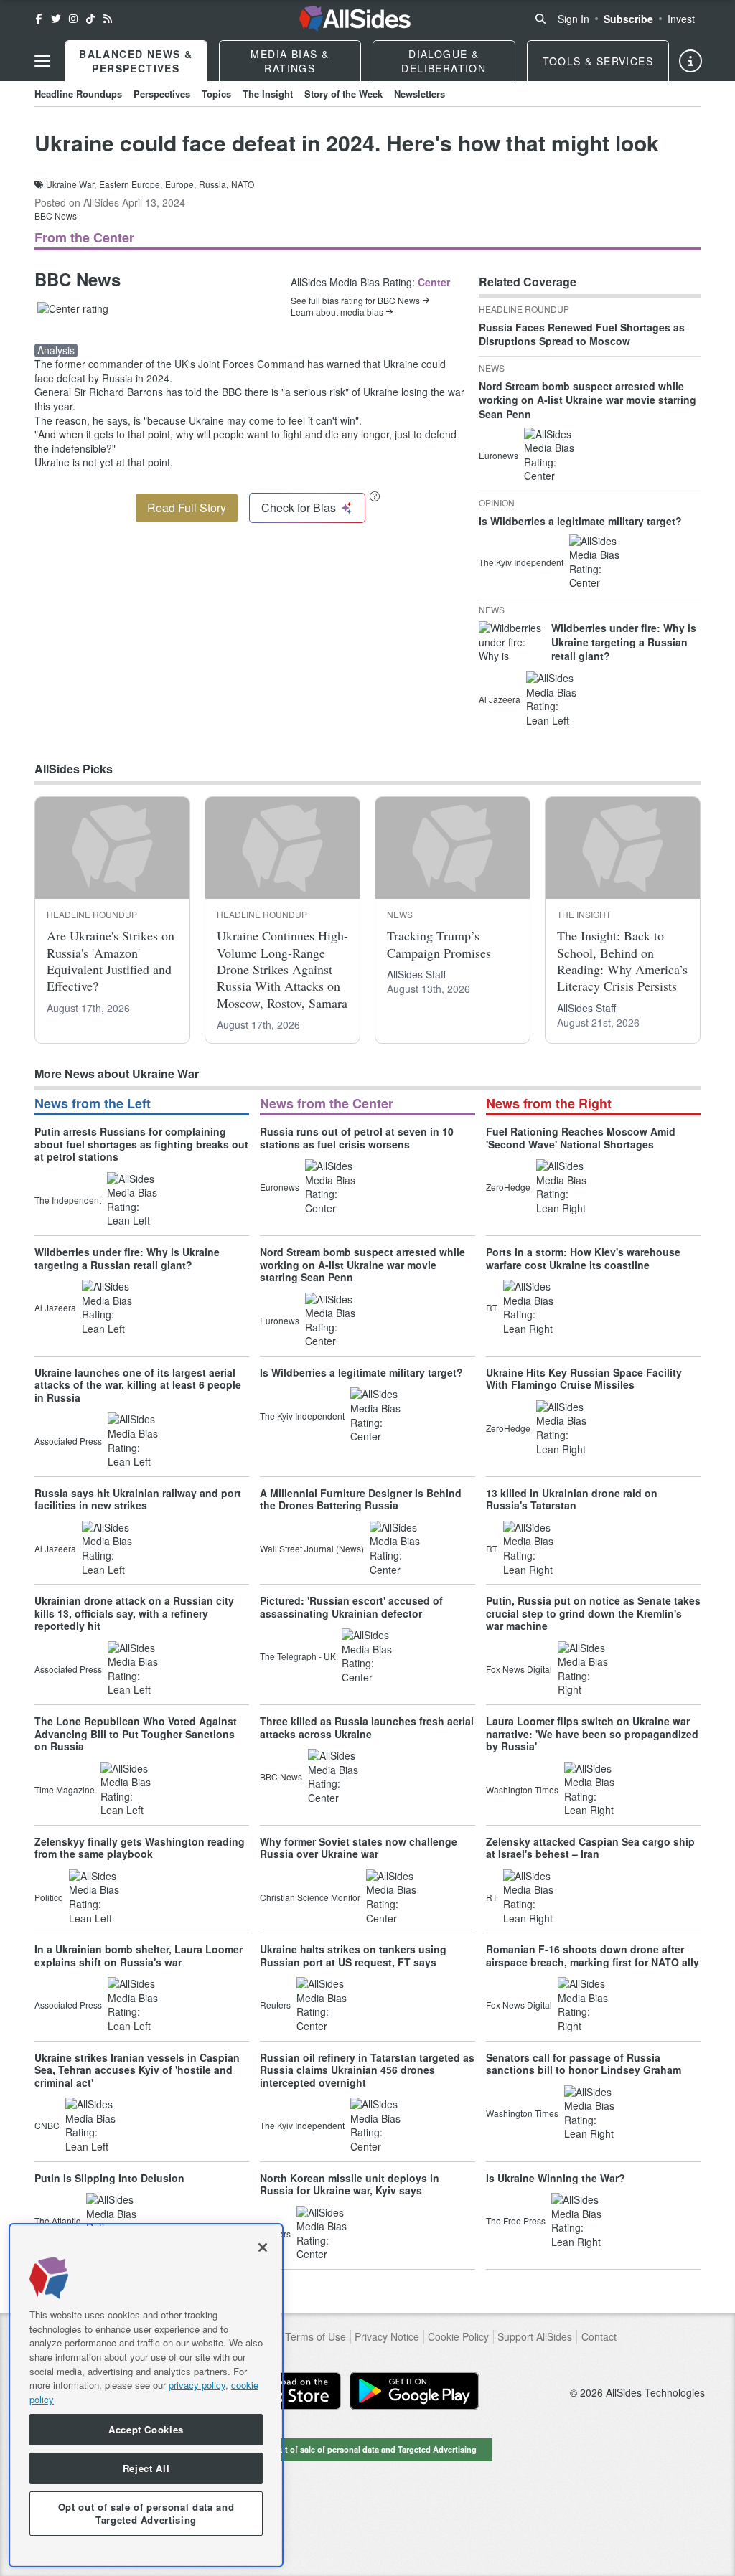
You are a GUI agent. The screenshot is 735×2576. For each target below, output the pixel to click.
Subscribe (628, 19)
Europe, (181, 184)
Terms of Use (315, 2337)
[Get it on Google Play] (414, 2391)
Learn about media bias (337, 312)
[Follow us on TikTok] (90, 19)
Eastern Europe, (131, 184)
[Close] (263, 2247)
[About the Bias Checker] (375, 496)
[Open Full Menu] (42, 61)
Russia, (214, 184)
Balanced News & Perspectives (136, 61)
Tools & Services (598, 61)
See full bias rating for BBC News (355, 301)
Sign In (574, 19)
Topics (216, 94)
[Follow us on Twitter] (56, 19)
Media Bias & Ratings (290, 61)
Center (434, 282)
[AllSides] (355, 19)
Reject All (146, 2468)
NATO (243, 184)
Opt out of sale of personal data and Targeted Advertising (367, 2449)
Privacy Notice (387, 2337)
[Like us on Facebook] (39, 19)
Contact (599, 2337)
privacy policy (197, 2385)
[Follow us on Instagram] (73, 19)
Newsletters (420, 94)
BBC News (56, 216)
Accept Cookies (146, 2429)
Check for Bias (299, 508)
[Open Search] (540, 19)
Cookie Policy (458, 2337)
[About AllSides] (690, 61)
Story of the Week (343, 94)
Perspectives (162, 94)
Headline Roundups (78, 94)
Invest (681, 19)
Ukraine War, (71, 184)
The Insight (268, 94)
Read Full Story (187, 508)
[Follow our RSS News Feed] (108, 19)
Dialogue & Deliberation (444, 61)
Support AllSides (535, 2337)
